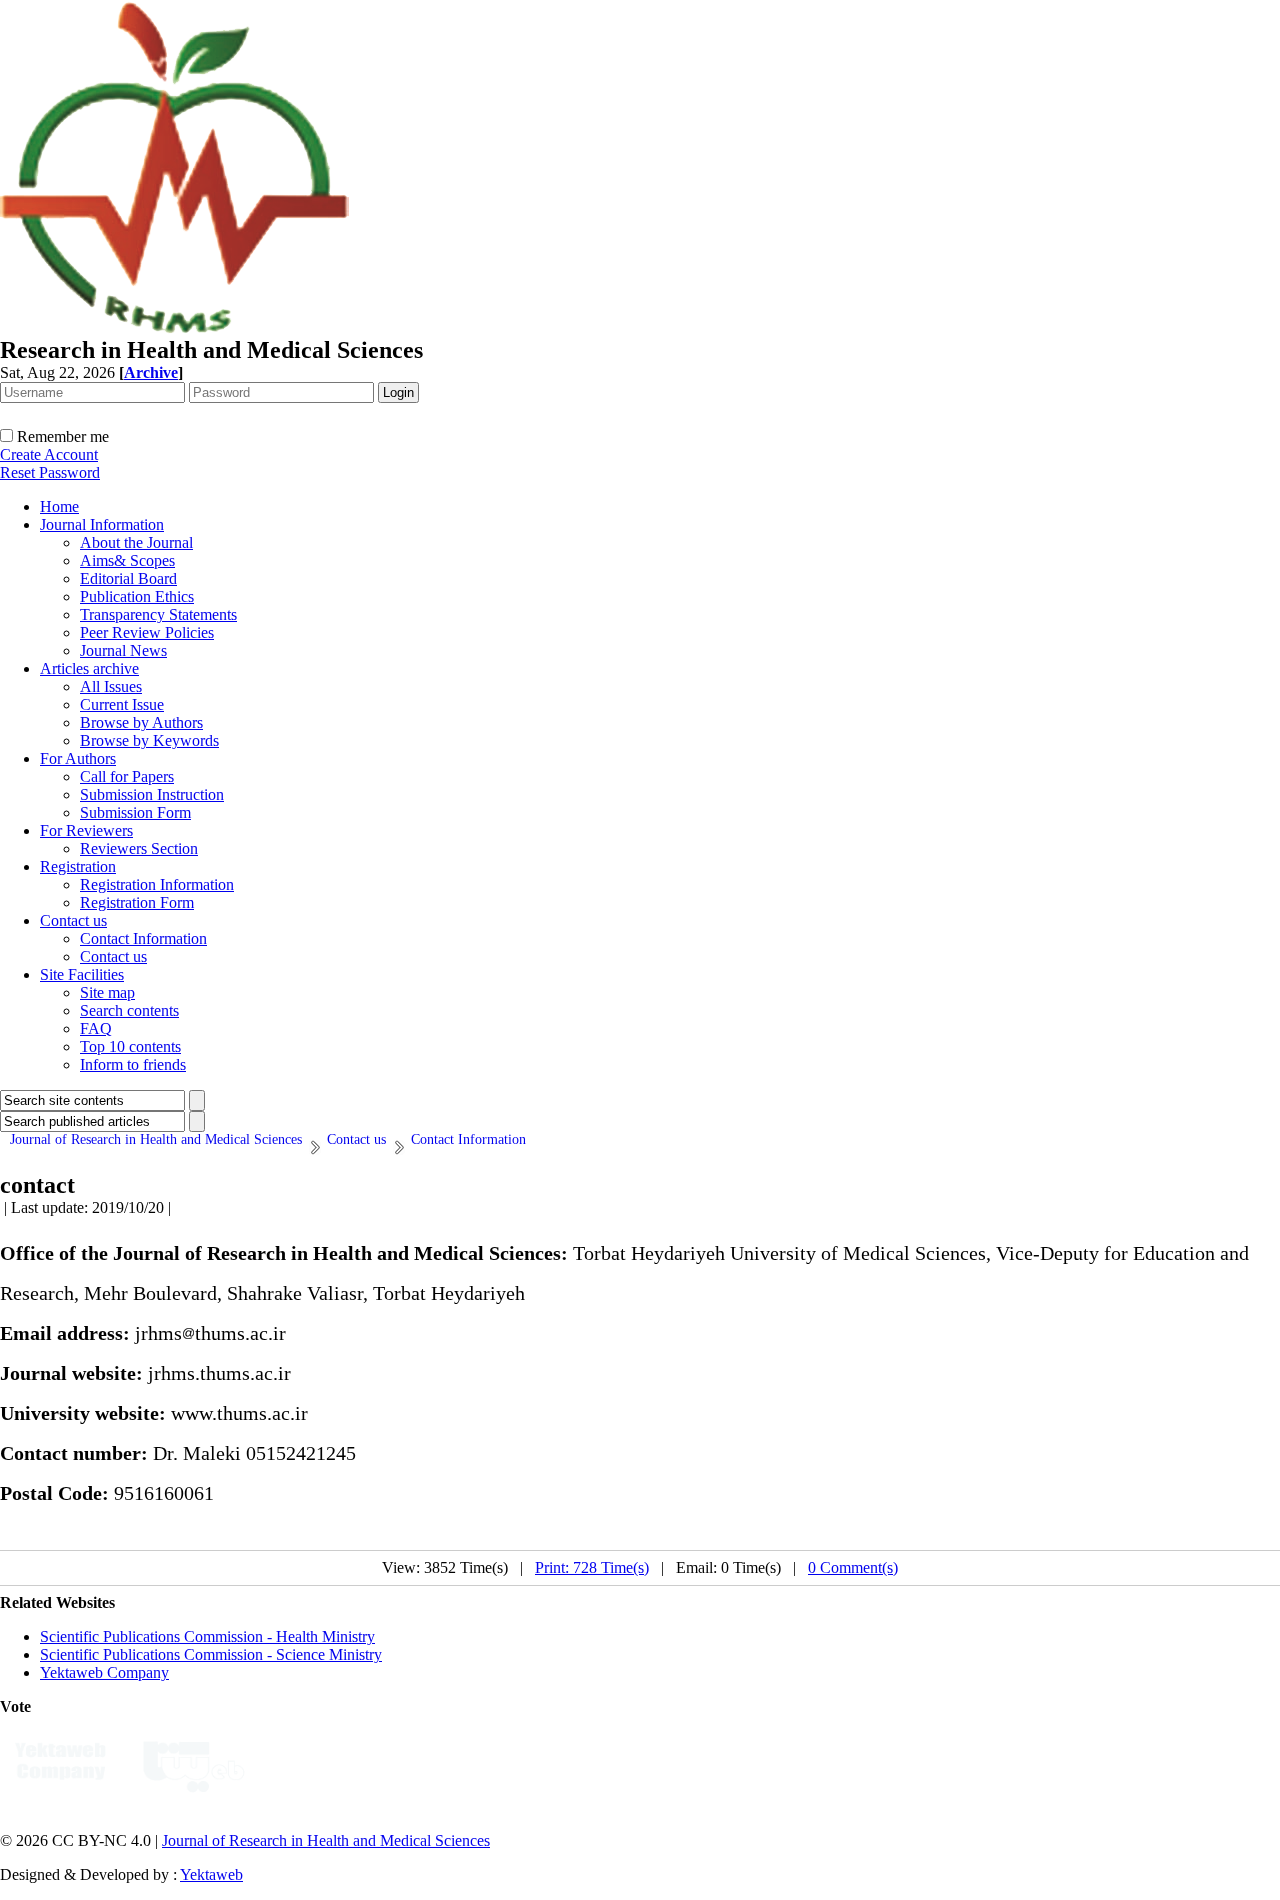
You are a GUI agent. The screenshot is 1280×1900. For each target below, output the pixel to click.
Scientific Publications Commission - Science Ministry (211, 1654)
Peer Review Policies (147, 632)
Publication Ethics (137, 596)
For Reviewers (86, 830)
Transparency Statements (158, 614)
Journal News (123, 650)
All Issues (111, 686)
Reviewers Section (139, 848)
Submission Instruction (152, 794)
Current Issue (122, 704)
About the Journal (136, 542)
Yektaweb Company (104, 1672)
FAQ (96, 1028)
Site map (107, 992)
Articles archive (89, 668)
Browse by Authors (141, 722)
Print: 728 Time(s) (592, 1567)
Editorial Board (128, 578)
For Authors (78, 758)
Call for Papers (127, 776)
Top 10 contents (130, 1046)
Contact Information (143, 938)
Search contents (129, 1010)
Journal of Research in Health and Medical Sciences (326, 1840)
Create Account (49, 454)
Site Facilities (82, 974)
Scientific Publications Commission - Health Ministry (207, 1636)
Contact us (73, 920)
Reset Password (50, 472)
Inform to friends (133, 1064)
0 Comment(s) (853, 1567)
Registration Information (157, 884)
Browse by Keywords (149, 740)
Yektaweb (211, 1874)
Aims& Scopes (127, 560)
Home (59, 506)
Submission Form (135, 812)
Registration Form (137, 902)
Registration (78, 866)
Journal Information (102, 524)
